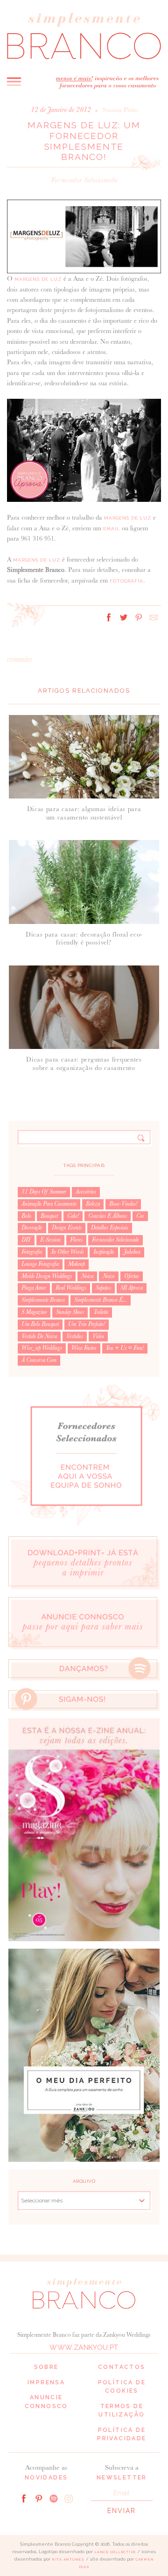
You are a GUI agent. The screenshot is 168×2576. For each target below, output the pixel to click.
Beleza (93, 1204)
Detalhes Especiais (110, 1228)
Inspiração (104, 1252)
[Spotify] (54, 2498)
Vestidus (75, 1336)
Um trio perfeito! (87, 1324)
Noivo (109, 1276)
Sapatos (103, 1288)
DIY (26, 1240)
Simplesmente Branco (43, 1300)
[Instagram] (69, 2498)
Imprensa (46, 2382)
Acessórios (86, 1192)
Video (98, 1336)
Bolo (26, 1216)
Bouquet (49, 1216)
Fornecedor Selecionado (84, 180)
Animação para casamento (49, 1204)
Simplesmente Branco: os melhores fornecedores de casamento (84, 35)
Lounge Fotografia (40, 1264)
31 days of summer (44, 1192)
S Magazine (34, 1312)
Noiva (87, 1276)
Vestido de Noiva (39, 1336)
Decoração (32, 1228)
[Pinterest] (39, 2498)
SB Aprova (132, 1288)
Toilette (101, 1312)
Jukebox (132, 1252)
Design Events (67, 1228)
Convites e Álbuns (108, 1216)
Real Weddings (71, 1288)
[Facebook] (24, 2498)
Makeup (77, 1264)
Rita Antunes (68, 2559)
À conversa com (39, 1360)
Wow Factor (84, 1348)
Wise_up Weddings (42, 1348)
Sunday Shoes (70, 1312)
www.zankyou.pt (84, 2347)
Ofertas (132, 1276)
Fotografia (126, 581)
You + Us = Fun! (125, 1348)
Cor (140, 1216)
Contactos (122, 2367)
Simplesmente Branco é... (101, 1300)
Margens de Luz (39, 279)
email (112, 529)
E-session (50, 1240)
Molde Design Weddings (47, 1276)
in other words (68, 1252)
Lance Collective (115, 2552)
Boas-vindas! (123, 1204)
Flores (76, 1240)
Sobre (46, 2367)
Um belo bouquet (40, 1324)
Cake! (73, 1216)
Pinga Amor (34, 1288)
